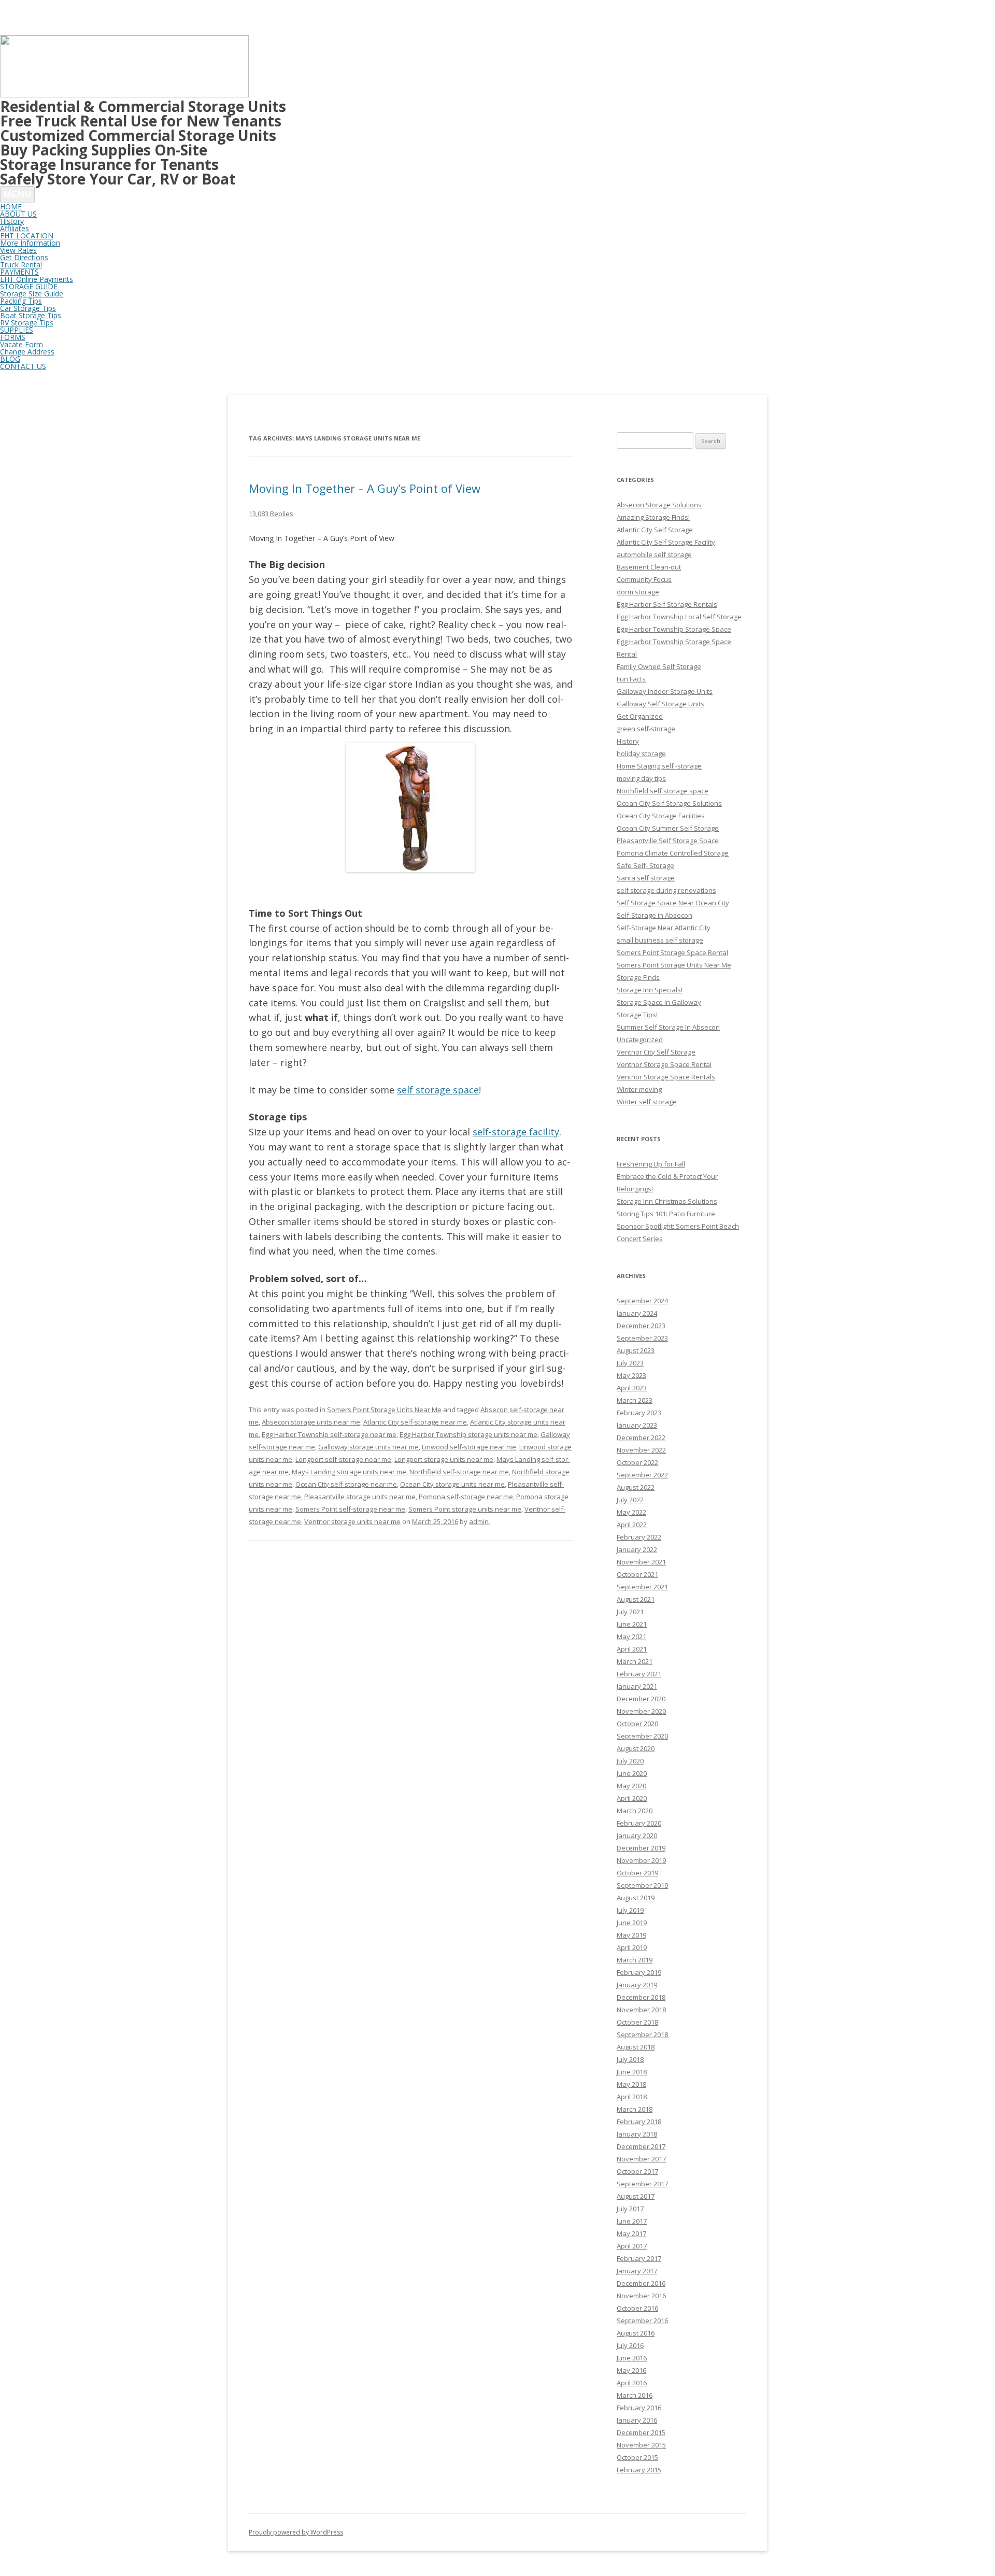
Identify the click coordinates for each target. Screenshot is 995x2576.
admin (479, 1521)
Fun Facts (631, 679)
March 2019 (635, 1960)
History (628, 741)
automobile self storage (654, 554)
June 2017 (632, 2221)
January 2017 (637, 2271)
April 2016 (632, 2383)
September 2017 (642, 2184)
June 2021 (632, 1624)
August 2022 (636, 1487)
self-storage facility (516, 1132)
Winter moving (639, 1089)
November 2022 (641, 1450)
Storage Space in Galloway (659, 1002)
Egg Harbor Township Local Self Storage (679, 617)
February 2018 (639, 2122)
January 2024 (637, 1313)
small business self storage (660, 940)
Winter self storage (647, 1102)
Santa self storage (646, 878)
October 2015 (637, 2457)
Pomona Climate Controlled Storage (673, 853)
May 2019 (631, 1935)
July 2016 (630, 2345)
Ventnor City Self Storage (656, 1052)
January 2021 (637, 1686)
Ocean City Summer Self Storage (668, 828)
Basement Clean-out (649, 567)
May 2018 (631, 2084)
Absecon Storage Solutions (659, 505)
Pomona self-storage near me (466, 1497)
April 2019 (632, 1947)
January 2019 (637, 1985)
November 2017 (641, 2159)
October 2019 (637, 1873)
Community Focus (644, 579)
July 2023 (630, 1363)
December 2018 (641, 1997)
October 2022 (637, 1462)
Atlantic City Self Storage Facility (666, 542)
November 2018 (641, 2010)
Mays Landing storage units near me (349, 1472)
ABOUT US (18, 214)
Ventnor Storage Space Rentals (666, 1077)
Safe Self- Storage (645, 865)
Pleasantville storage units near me (360, 1497)
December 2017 (641, 2146)
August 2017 (636, 2196)
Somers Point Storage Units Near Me (384, 1410)
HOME (11, 207)
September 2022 (642, 1475)
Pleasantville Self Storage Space (668, 841)
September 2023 (642, 1338)
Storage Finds (638, 977)
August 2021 (636, 1599)
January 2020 (637, 1835)
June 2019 (632, 1923)
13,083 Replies (271, 514)
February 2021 (639, 1674)
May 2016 (631, 2370)
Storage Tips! (637, 1015)
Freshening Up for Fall (651, 1164)
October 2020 (637, 1724)
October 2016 (637, 2308)
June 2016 (632, 2358)
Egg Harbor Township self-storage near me (329, 1434)
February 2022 (639, 1537)
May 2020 (631, 1786)
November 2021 (641, 1562)
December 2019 (641, 1848)
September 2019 (642, 1885)
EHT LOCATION (27, 236)
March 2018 (635, 2109)
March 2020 (635, 1811)
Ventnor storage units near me (352, 1521)
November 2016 (641, 2296)
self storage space (438, 1090)
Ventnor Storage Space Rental (664, 1064)
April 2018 (632, 2097)
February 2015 (639, 2470)
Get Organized (640, 716)
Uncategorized (640, 1040)
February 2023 (639, 1413)
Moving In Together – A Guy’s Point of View (365, 488)
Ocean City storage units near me (452, 1484)
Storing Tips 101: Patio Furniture (666, 1214)
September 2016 (642, 2321)
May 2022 (631, 1512)
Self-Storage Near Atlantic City (664, 928)
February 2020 (639, 1823)
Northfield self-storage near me (459, 1472)
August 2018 (636, 2047)
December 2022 (641, 1438)
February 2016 (639, 2408)
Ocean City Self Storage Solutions (669, 803)
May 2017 (631, 2233)
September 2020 (642, 1736)
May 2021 (631, 1636)
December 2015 (641, 2432)
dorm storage (638, 592)
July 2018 (630, 2059)
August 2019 (636, 1898)
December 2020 (641, 1699)
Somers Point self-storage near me (350, 1509)
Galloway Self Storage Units (660, 704)
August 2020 (636, 1748)
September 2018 (642, 2034)
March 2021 (635, 1661)
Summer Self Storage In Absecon (668, 1027)
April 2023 (632, 1388)
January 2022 (637, 1549)
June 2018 (632, 2072)
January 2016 (637, 2420)
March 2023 (635, 1400)
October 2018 (637, 2022)
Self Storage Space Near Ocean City (673, 903)
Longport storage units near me (444, 1459)
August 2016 (636, 2333)
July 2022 (630, 1500)
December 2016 (641, 2283)
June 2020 (632, 1773)
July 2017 (630, 2209)
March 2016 (635, 2395)
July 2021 (630, 1612)
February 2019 (639, 1972)
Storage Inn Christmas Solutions (667, 1201)
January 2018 (637, 2134)
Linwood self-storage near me (469, 1447)
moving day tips (641, 778)
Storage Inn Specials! (650, 990)
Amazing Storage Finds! (653, 517)
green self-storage (646, 729)
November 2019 (641, 1860)
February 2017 (639, 2258)
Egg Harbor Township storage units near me (468, 1434)
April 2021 (632, 1649)
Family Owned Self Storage (659, 666)
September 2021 (642, 1587)
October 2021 (637, 1574)
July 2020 (630, 1761)
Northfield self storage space (663, 791)
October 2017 (637, 2171)
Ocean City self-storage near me (346, 1484)
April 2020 (632, 1798)
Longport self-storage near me (343, 1459)
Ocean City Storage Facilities (661, 816)
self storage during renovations (666, 890)
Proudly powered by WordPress (296, 2532)
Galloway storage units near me (368, 1447)
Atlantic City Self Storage (655, 530)
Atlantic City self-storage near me (415, 1422)
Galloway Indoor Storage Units (665, 691)
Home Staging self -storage (659, 766)
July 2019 (630, 1910)
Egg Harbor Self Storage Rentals (667, 604)
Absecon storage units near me (311, 1422)
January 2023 (637, 1425)
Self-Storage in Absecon (655, 915)
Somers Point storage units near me (465, 1509)
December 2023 (641, 1326)
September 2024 (642, 1301)
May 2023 (631, 1375)
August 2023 (636, 1350)
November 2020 (641, 1711)
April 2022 (632, 1525)
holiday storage (641, 753)
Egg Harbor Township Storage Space (674, 629)
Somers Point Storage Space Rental (672, 952)
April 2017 (632, 2246)
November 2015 (641, 2445)
